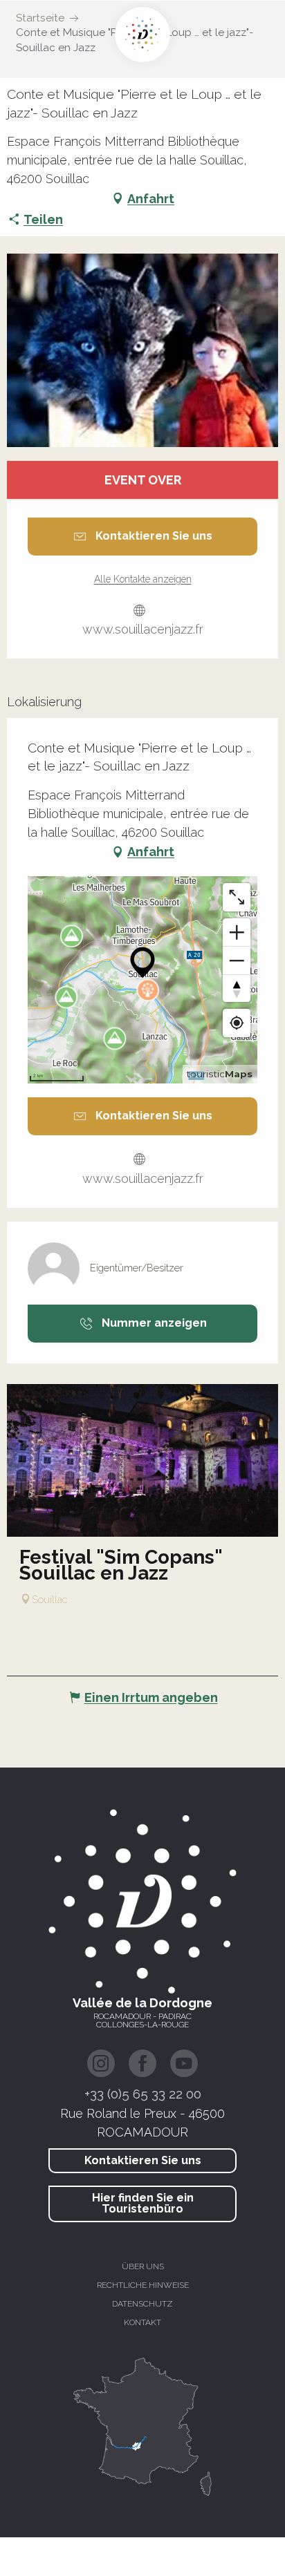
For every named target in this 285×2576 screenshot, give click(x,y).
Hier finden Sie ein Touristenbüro (143, 2203)
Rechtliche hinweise (143, 2285)
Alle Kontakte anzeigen (143, 579)
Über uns (143, 2266)
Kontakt (142, 2322)
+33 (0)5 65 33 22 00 (143, 2094)
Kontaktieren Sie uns (143, 2160)
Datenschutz (142, 2304)
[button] (142, 350)
